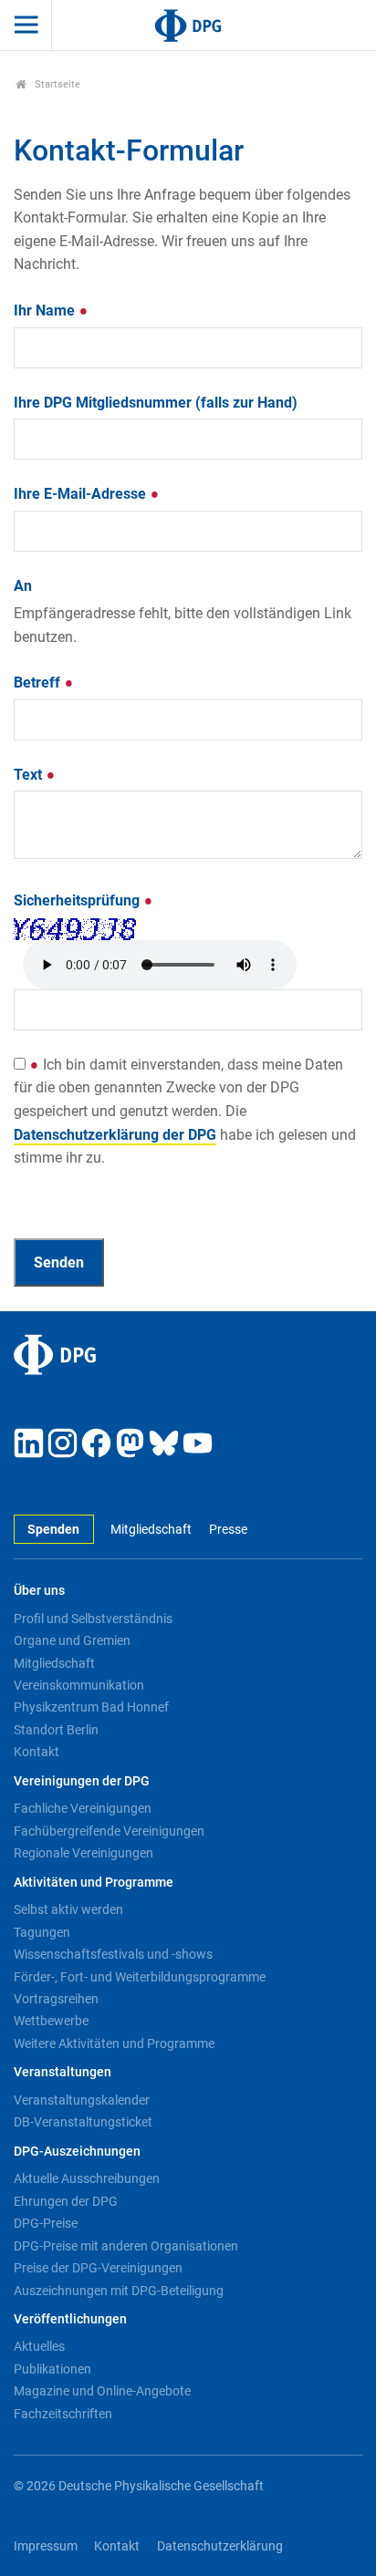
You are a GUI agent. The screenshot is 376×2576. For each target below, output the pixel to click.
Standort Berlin (56, 1730)
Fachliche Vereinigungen (83, 1808)
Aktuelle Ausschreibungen (87, 2178)
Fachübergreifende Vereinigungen (109, 1831)
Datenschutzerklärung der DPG (115, 1135)
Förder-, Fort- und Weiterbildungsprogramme (140, 1977)
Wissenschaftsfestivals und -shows (113, 1954)
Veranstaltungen (63, 2072)
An (23, 586)
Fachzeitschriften (63, 2414)
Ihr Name (46, 310)
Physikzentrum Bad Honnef (91, 1707)
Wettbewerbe (51, 2021)
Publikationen (52, 2369)
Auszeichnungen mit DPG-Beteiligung (119, 2291)
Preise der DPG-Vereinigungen (98, 2268)
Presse (228, 1530)
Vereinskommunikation (79, 1685)
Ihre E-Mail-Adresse (82, 494)
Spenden (53, 1530)
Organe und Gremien (72, 1640)
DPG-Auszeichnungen (77, 2152)
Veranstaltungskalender (82, 2100)
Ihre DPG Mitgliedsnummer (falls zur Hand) (156, 403)
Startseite (56, 84)
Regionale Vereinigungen (84, 1853)
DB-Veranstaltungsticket (83, 2122)
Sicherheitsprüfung (78, 900)
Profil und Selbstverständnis (93, 1619)
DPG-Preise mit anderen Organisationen (126, 2246)
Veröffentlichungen (70, 2319)
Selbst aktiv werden (68, 1909)
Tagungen (42, 1932)
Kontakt (37, 1752)
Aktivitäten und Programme (94, 1883)
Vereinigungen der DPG (82, 1781)
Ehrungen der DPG (66, 2201)
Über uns (39, 1591)
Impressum (46, 2546)
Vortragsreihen (56, 1999)
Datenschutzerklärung (220, 2546)
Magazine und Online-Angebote (102, 2391)
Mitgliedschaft (151, 1530)
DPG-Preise (46, 2223)
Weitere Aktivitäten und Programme (114, 2043)
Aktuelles (39, 2346)
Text (30, 775)
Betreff (39, 683)
